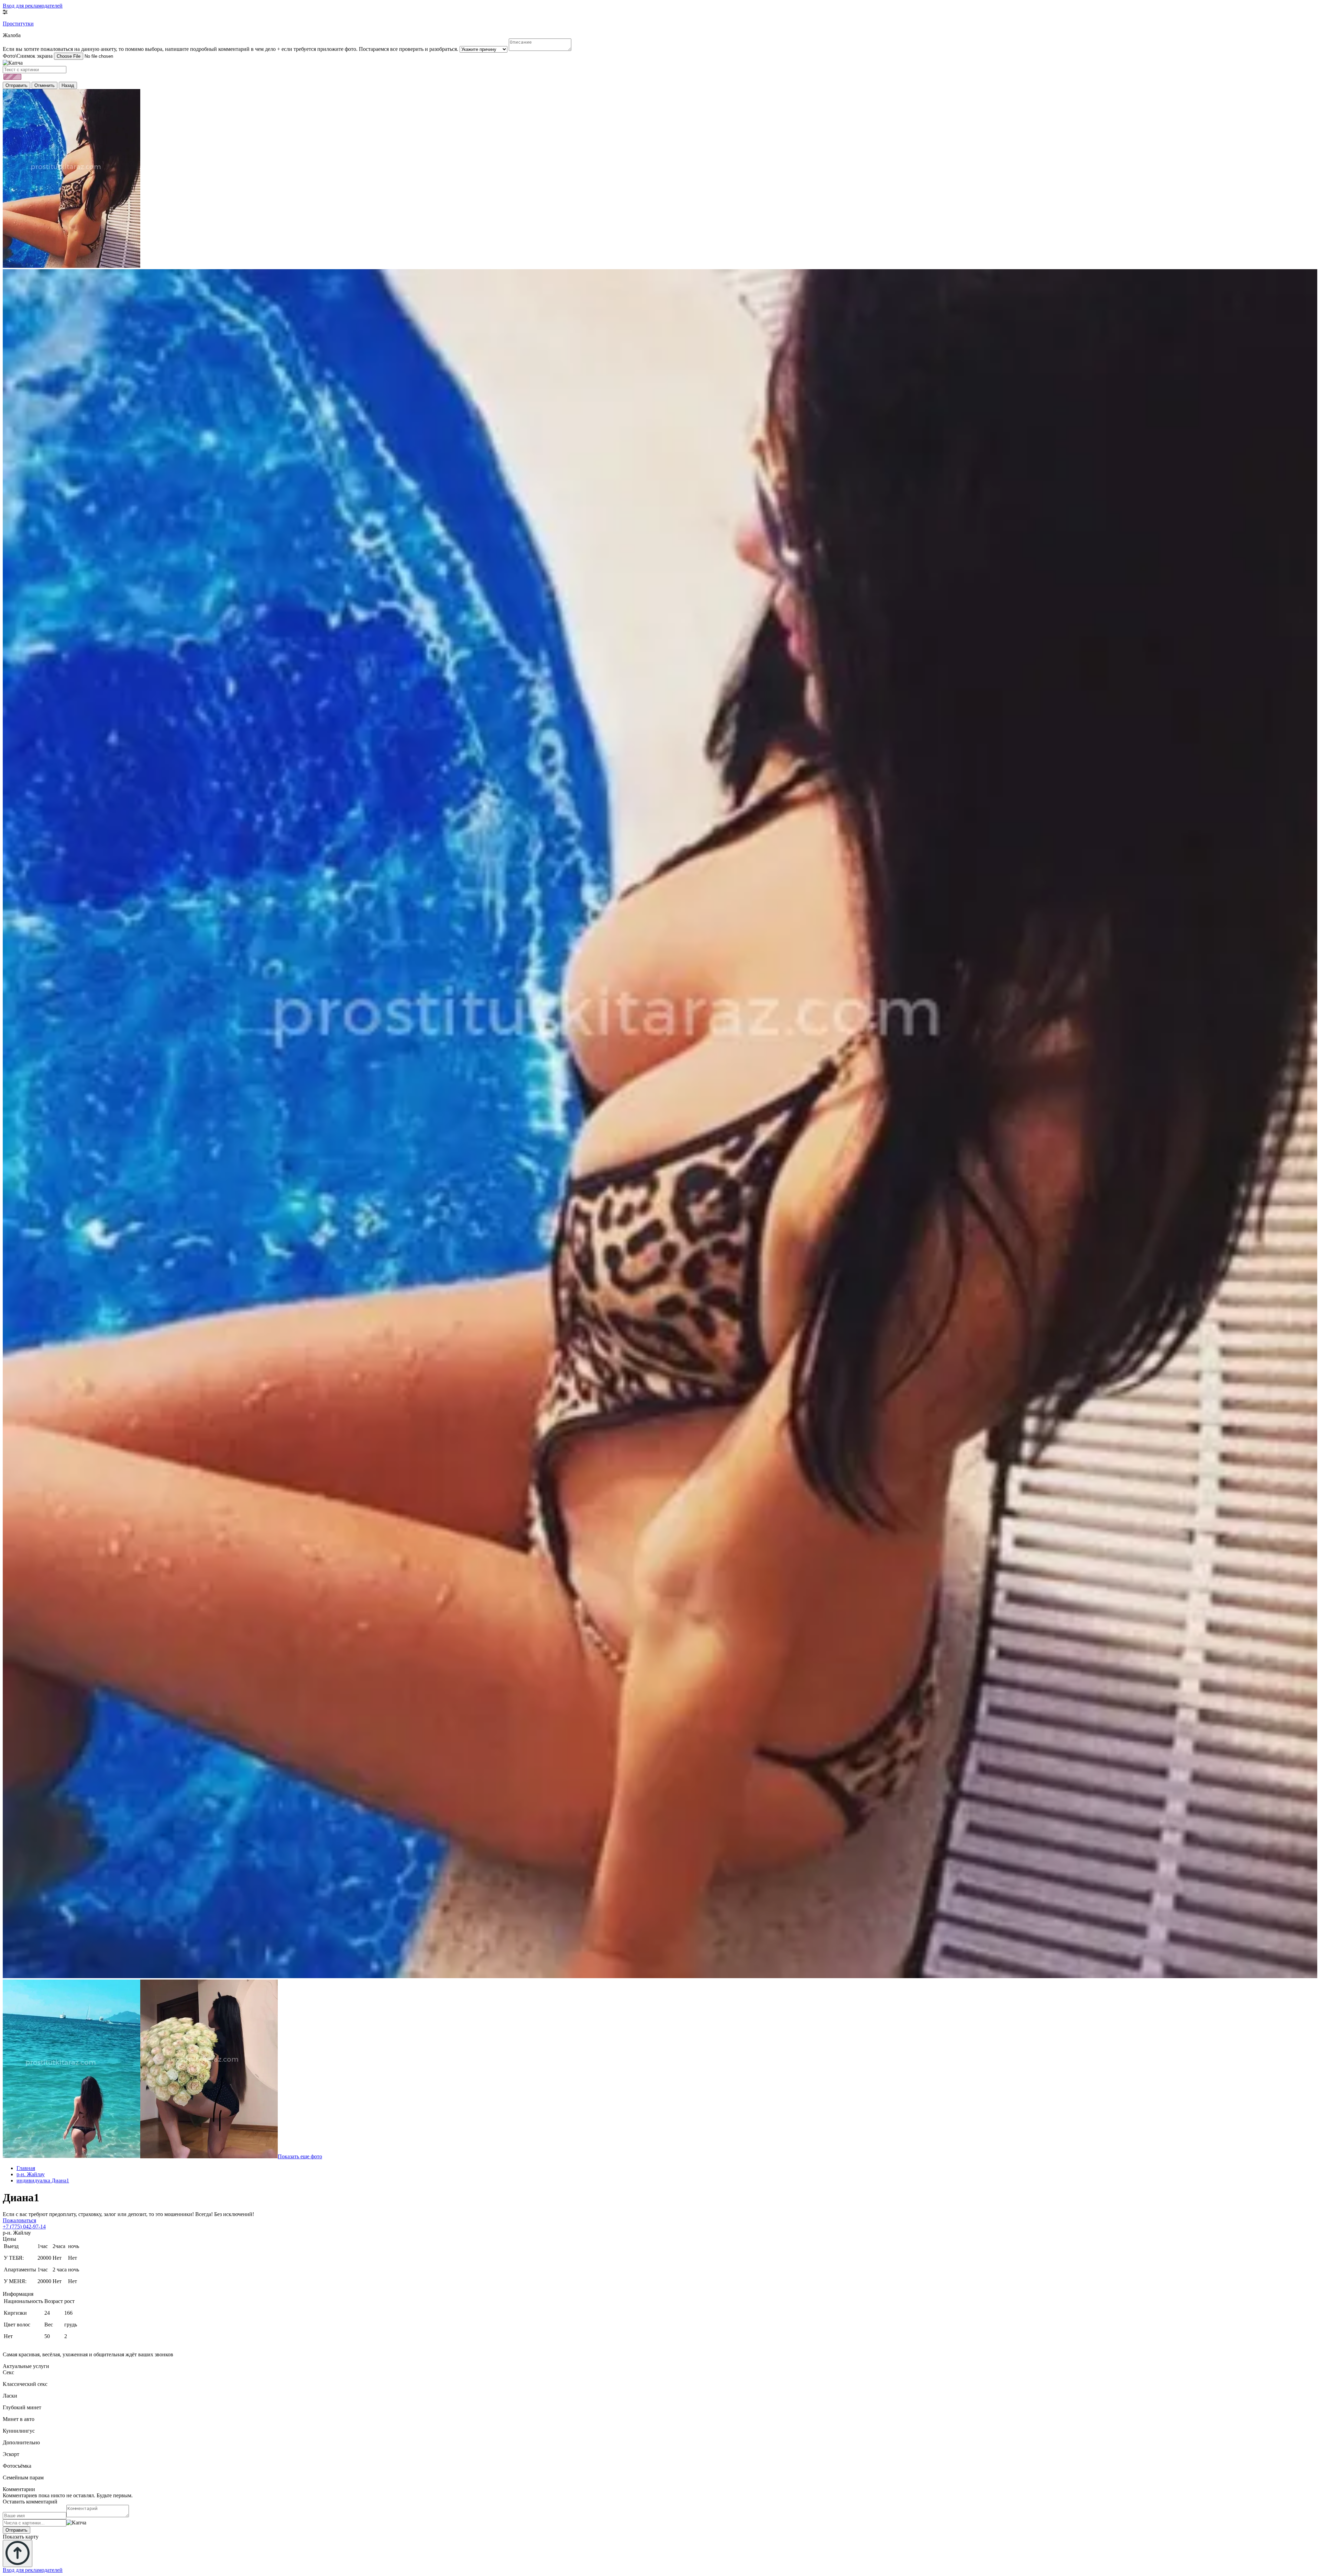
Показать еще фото (300, 2156)
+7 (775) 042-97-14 (24, 2227)
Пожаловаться (19, 2220)
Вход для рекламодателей (33, 6)
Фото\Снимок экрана (28, 56)
